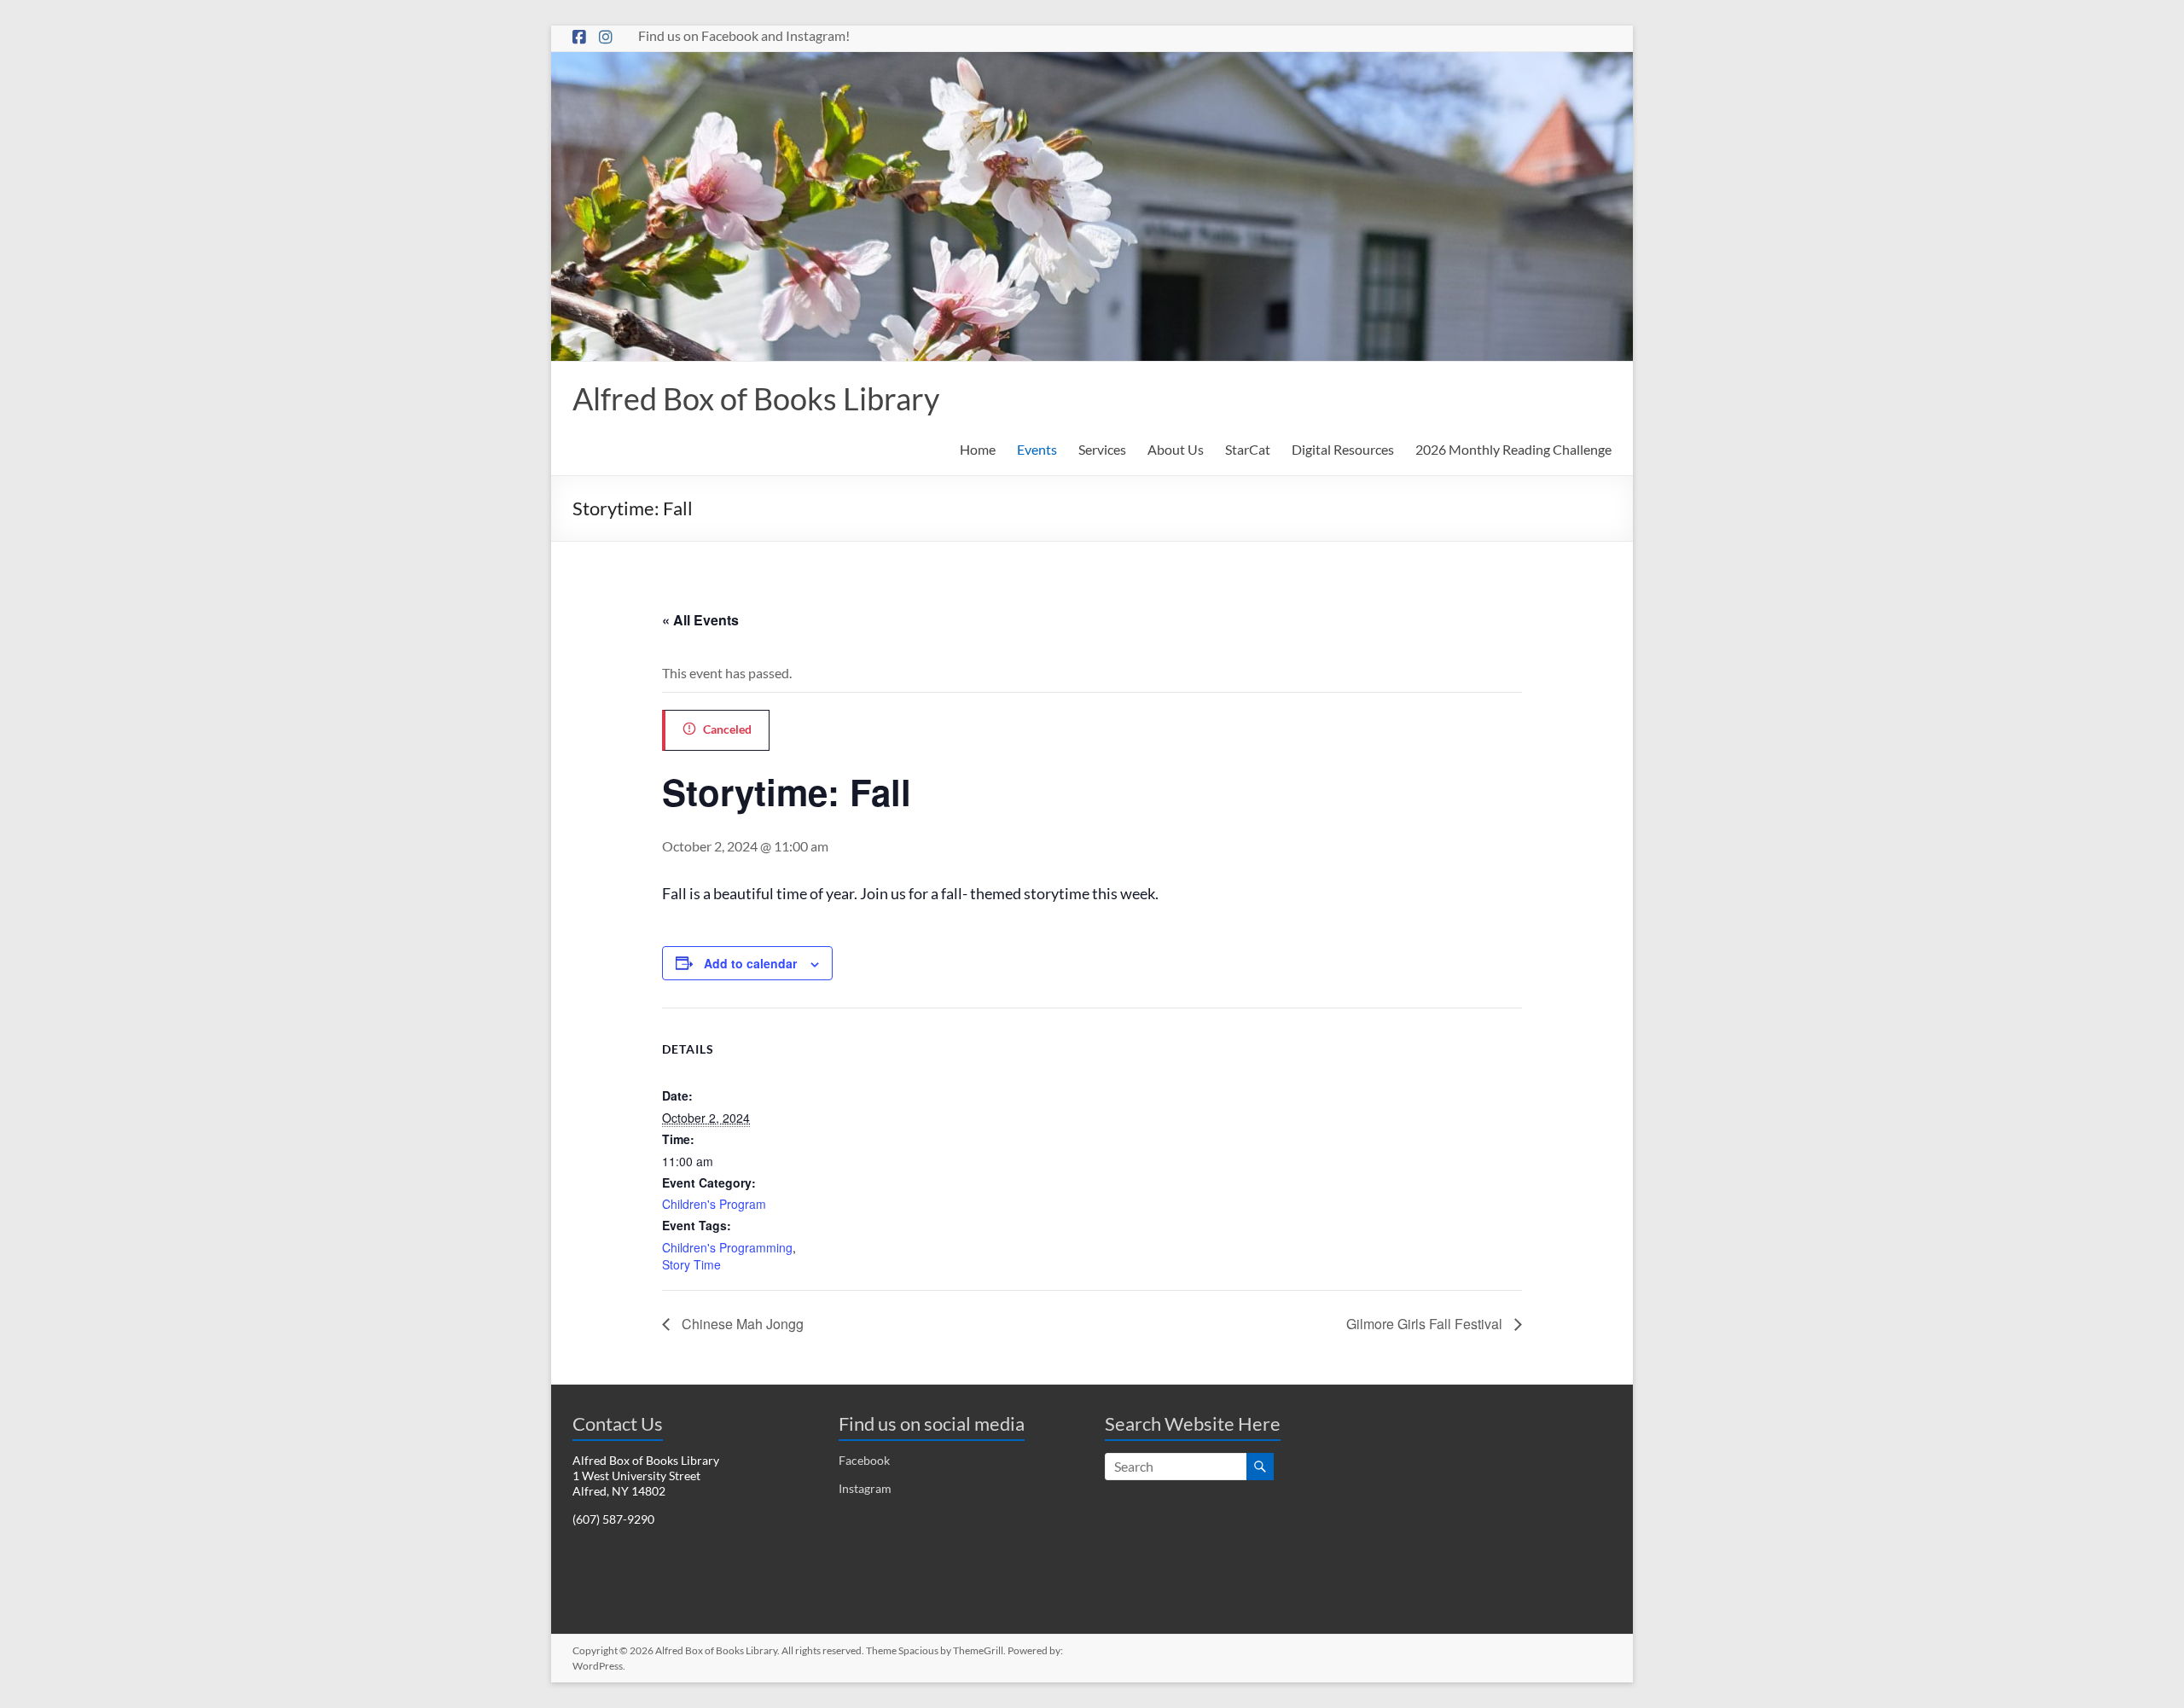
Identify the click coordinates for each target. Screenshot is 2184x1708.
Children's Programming (727, 1247)
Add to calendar (750, 963)
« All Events (700, 620)
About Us (1176, 449)
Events (1037, 449)
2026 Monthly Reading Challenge (1513, 449)
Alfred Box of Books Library (756, 398)
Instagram (865, 1488)
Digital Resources (1343, 449)
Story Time (691, 1264)
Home (978, 449)
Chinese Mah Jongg (741, 1324)
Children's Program (714, 1204)
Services (1102, 449)
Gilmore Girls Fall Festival (1426, 1324)
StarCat (1248, 449)
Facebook (864, 1460)
